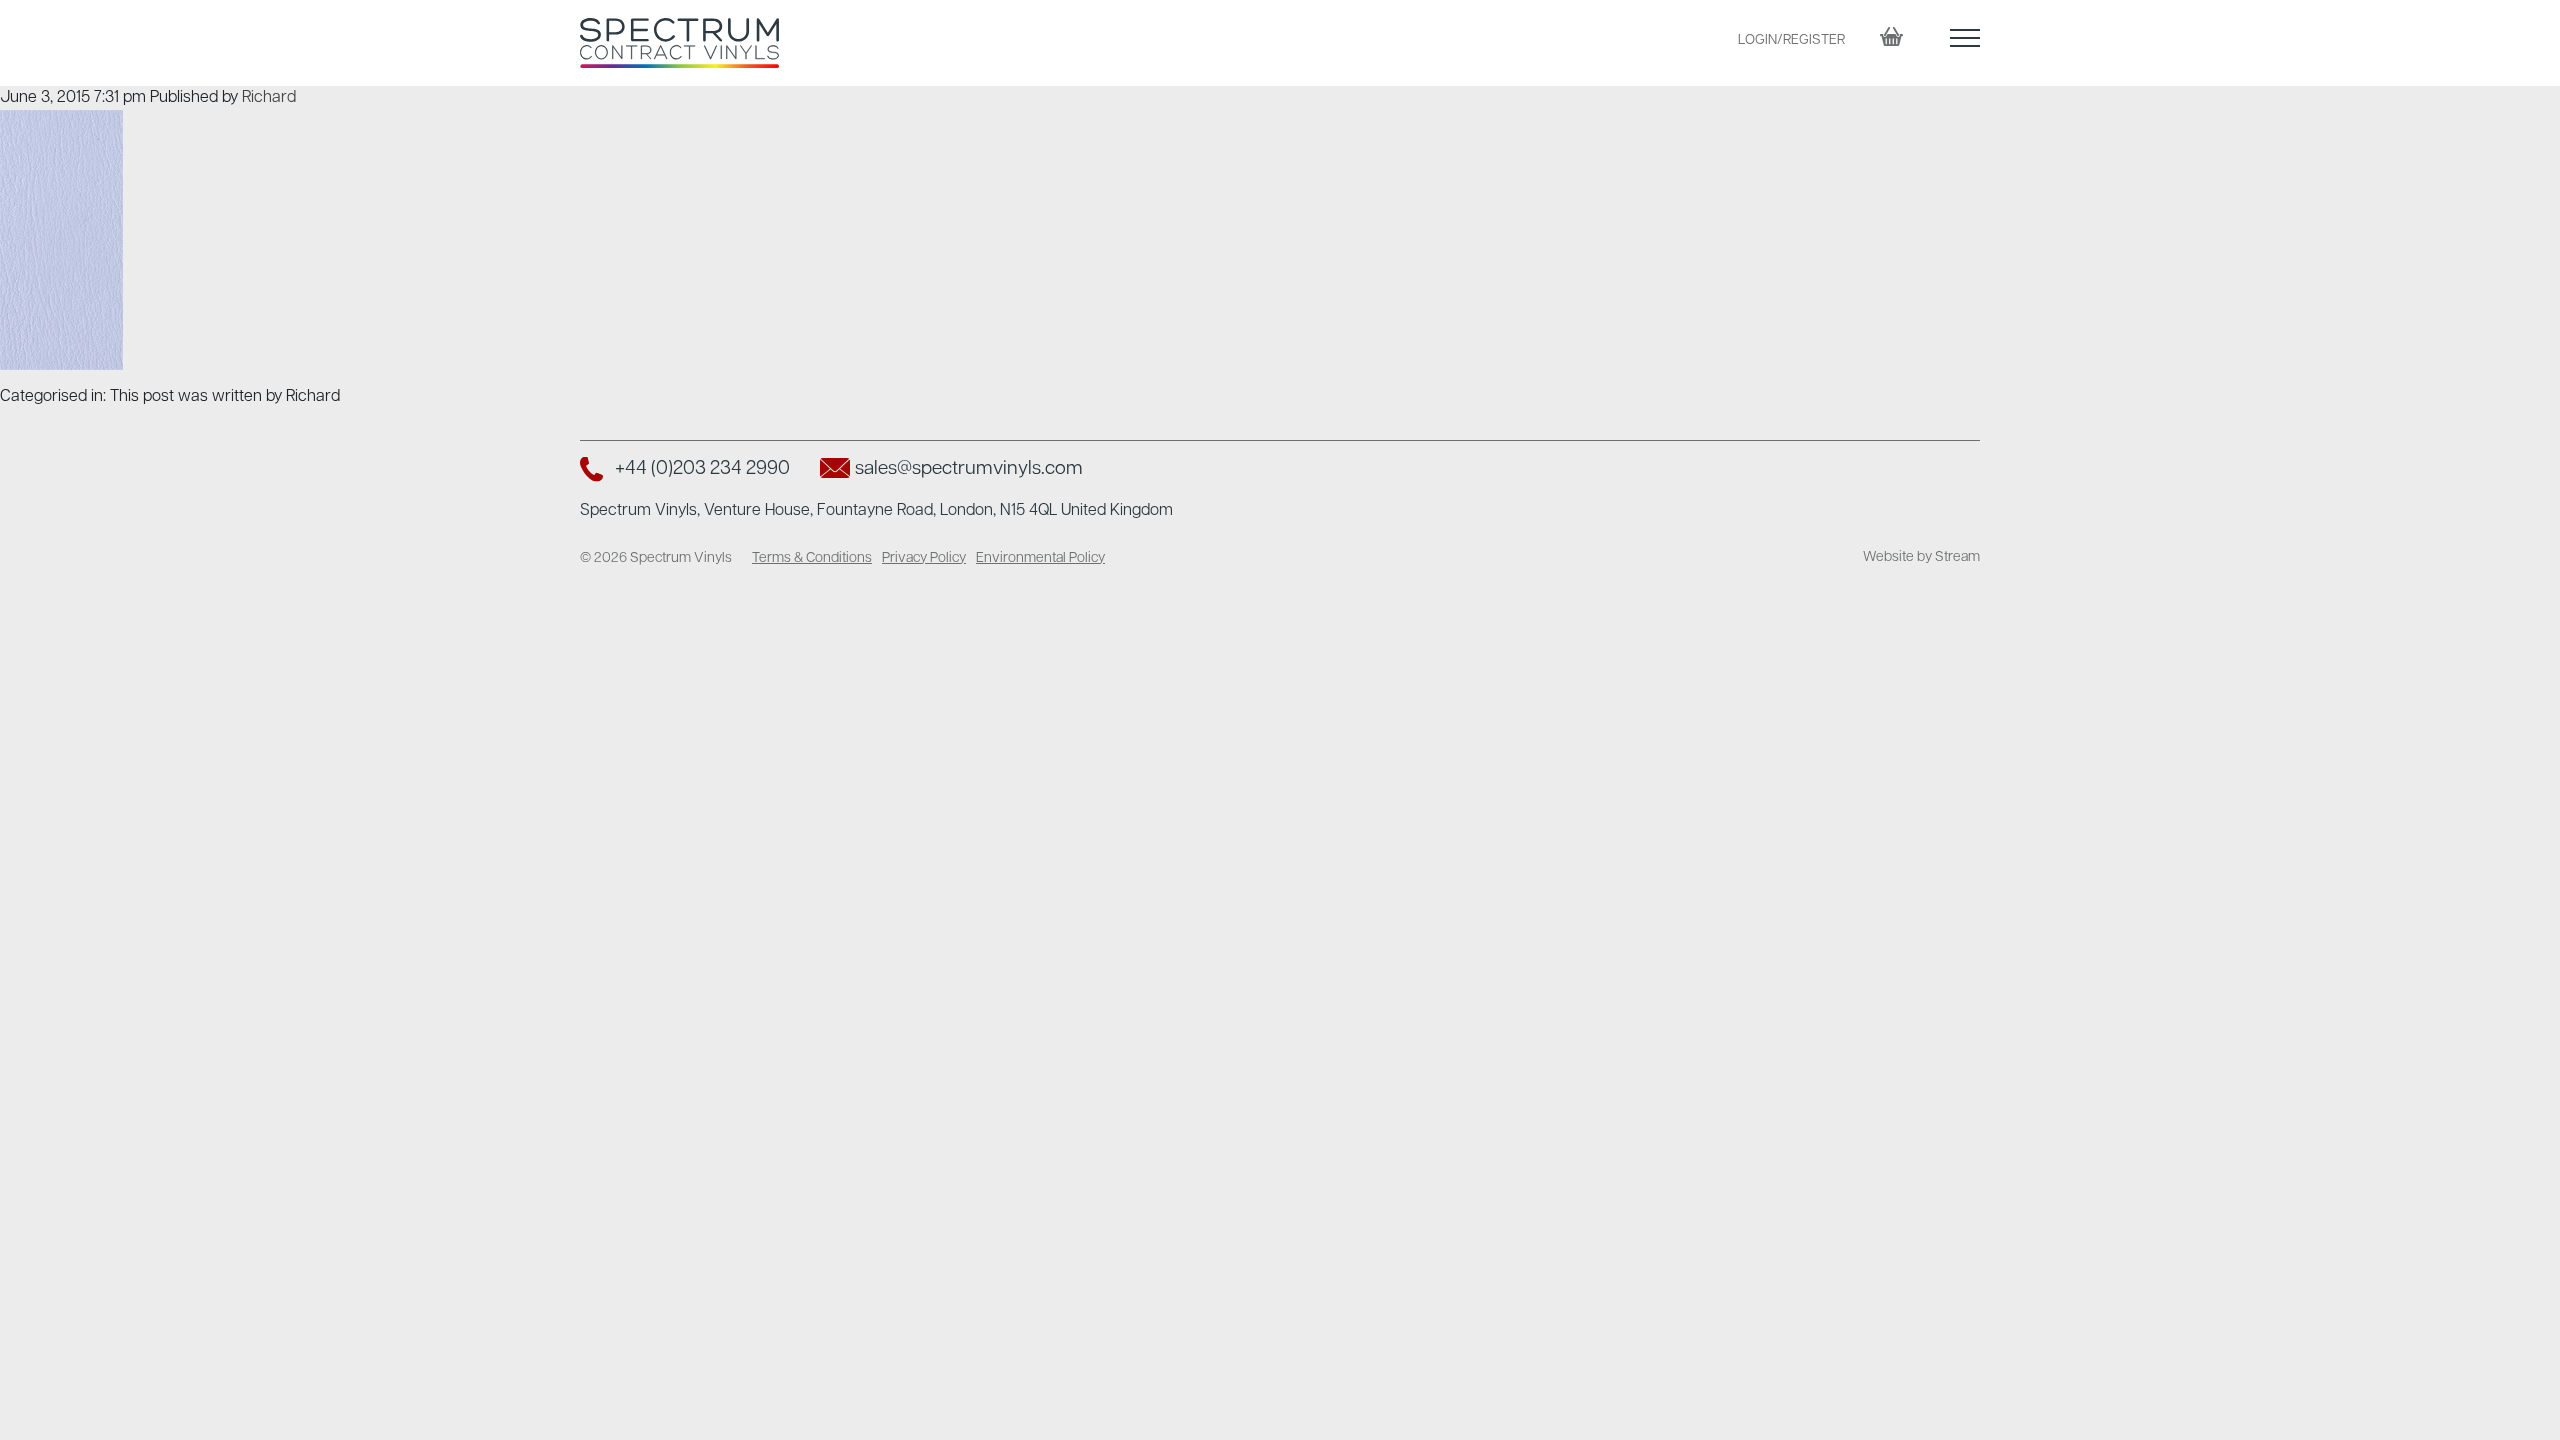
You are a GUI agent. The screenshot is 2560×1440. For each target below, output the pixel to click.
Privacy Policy (924, 558)
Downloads (2104, 226)
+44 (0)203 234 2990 (702, 469)
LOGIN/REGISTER (1791, 40)
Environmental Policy (1040, 558)
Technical (2097, 266)
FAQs (2077, 306)
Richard (269, 98)
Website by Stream (1921, 557)
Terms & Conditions (812, 558)
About (2081, 186)
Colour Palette (2116, 146)
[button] (1965, 42)
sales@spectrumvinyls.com (969, 469)
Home (2081, 106)
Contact (2089, 346)
